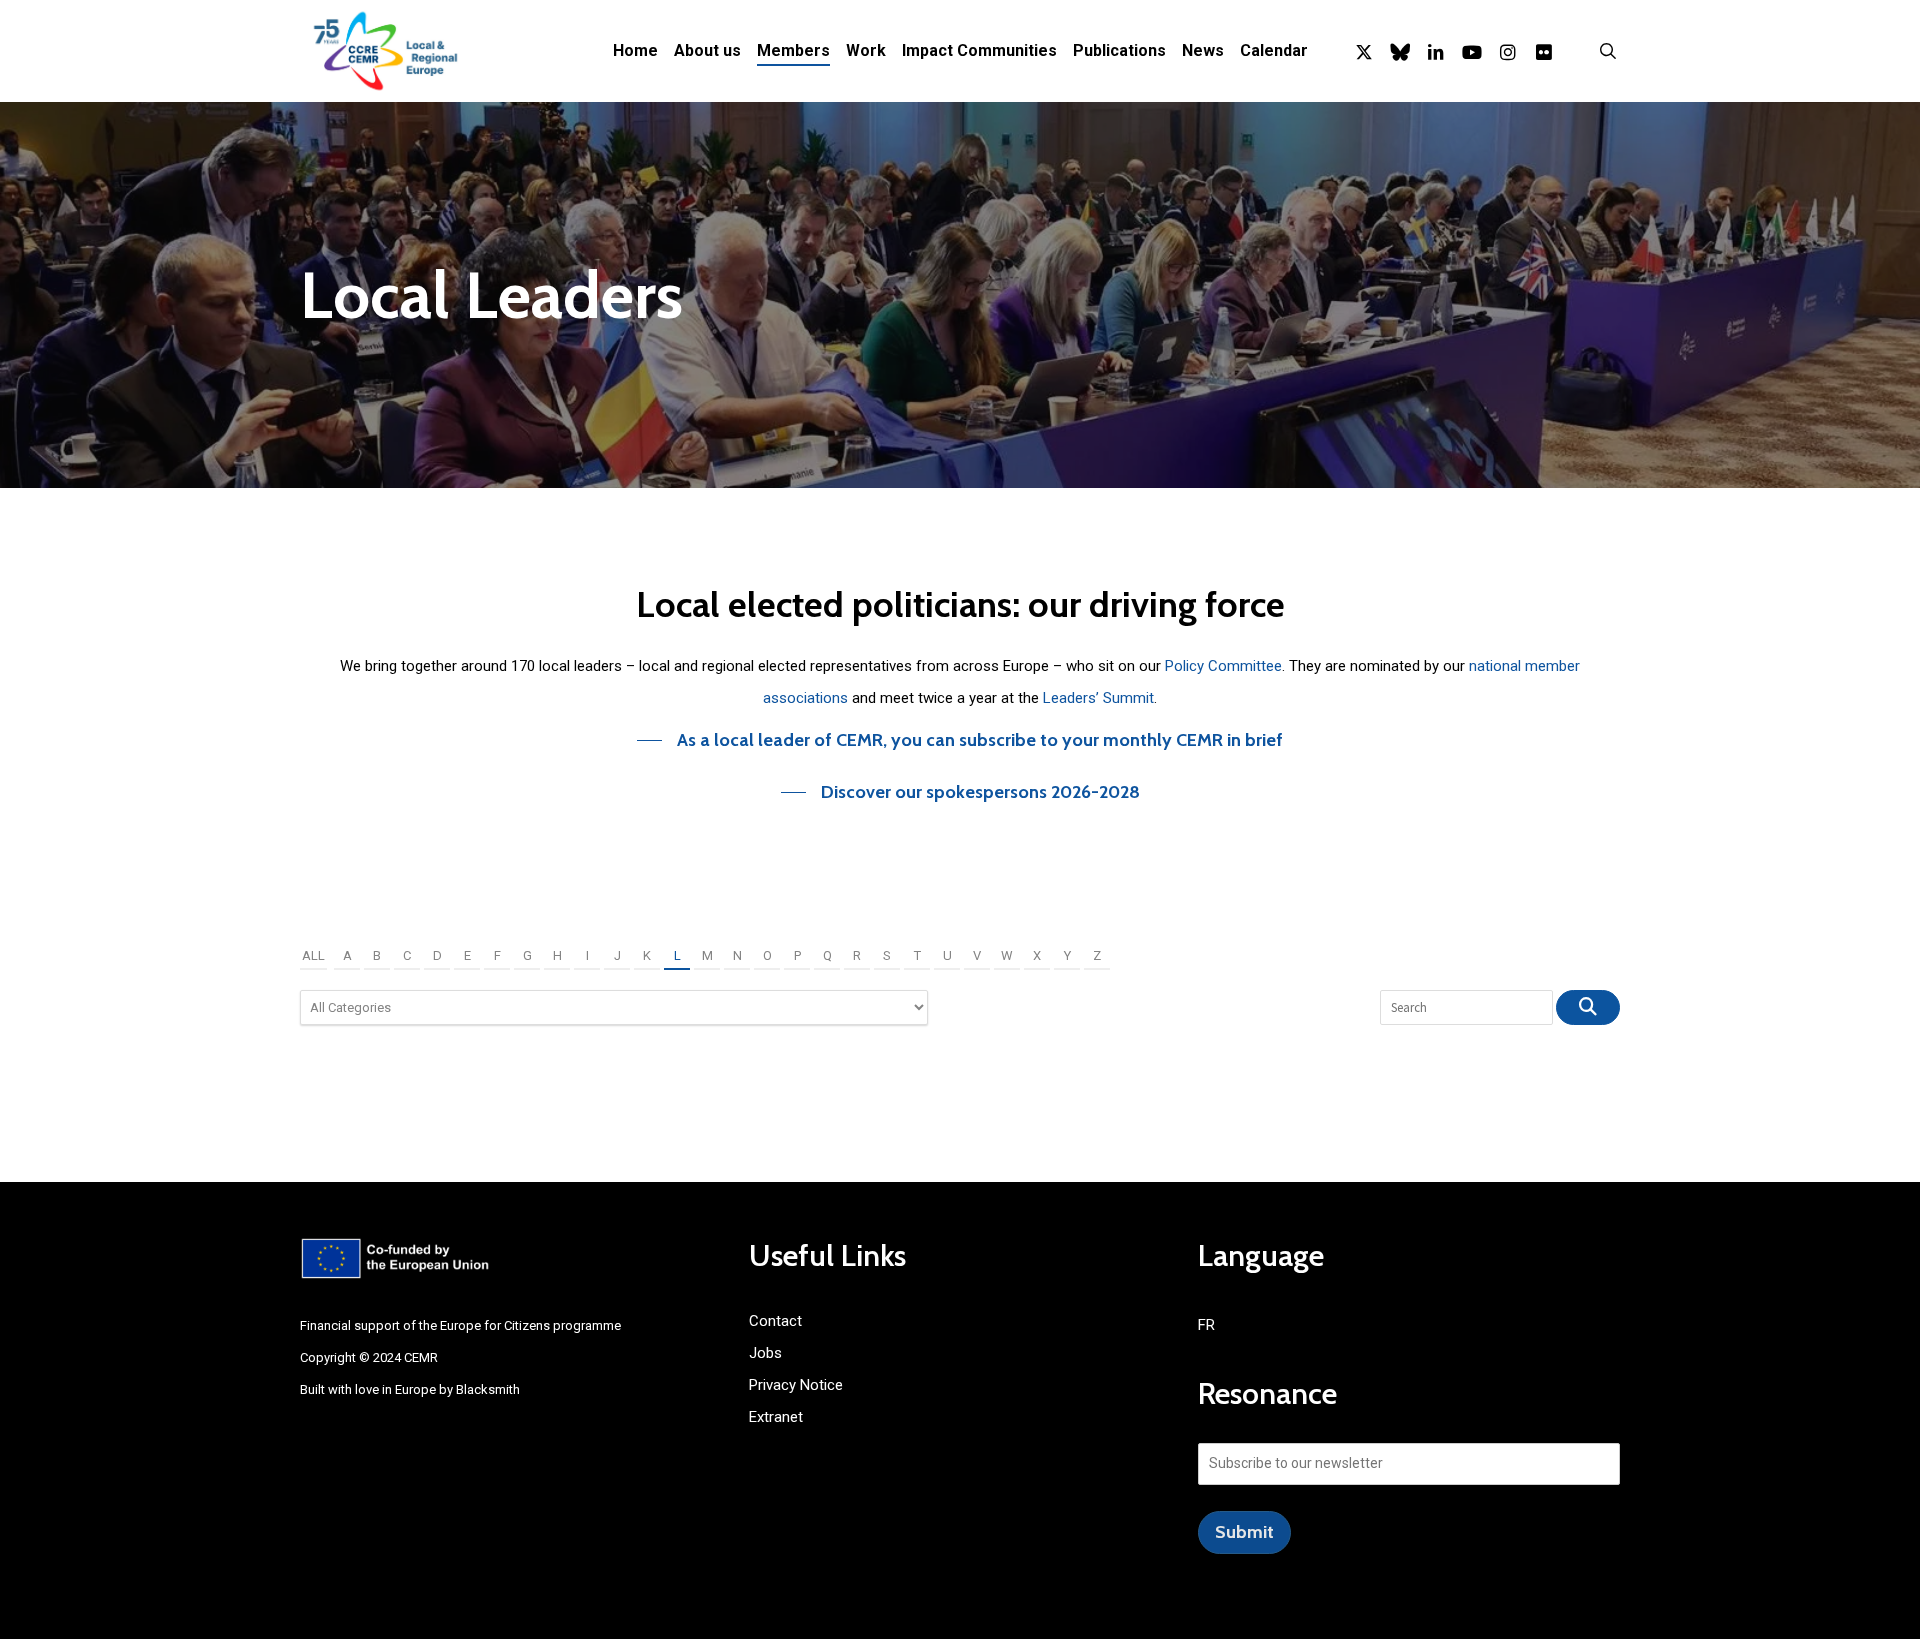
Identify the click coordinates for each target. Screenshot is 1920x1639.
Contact (775, 1321)
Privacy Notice (796, 1385)
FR (1206, 1325)
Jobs (765, 1353)
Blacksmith (488, 1389)
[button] (960, 740)
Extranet (776, 1417)
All (313, 955)
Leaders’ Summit (1098, 698)
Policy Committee (1223, 666)
